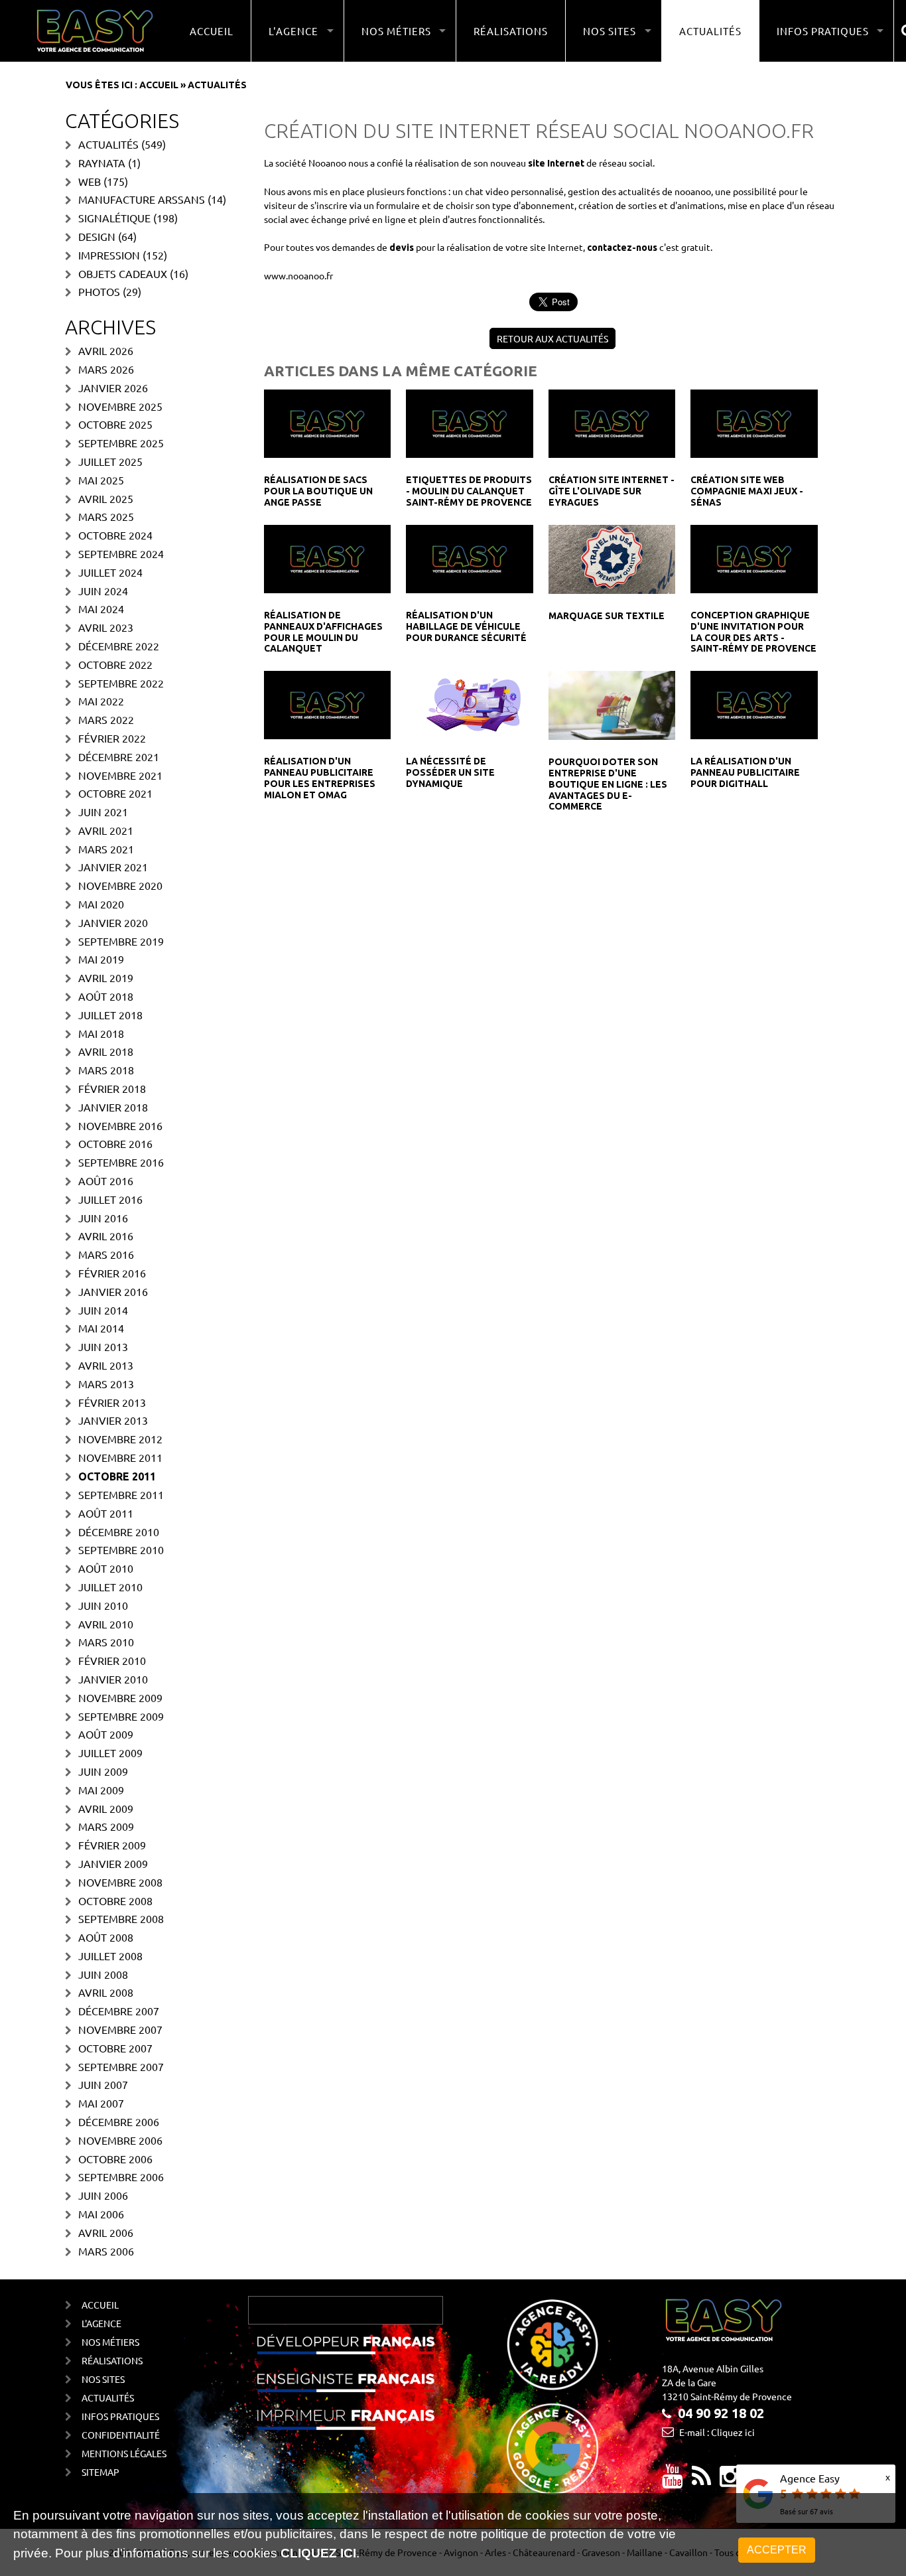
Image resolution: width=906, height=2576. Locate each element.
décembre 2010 (119, 1532)
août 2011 (106, 1513)
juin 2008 (103, 1974)
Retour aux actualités (552, 338)
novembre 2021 (120, 775)
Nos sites (103, 2379)
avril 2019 (106, 977)
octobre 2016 (115, 1143)
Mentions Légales (124, 2453)
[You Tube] (673, 2481)
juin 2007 (103, 2084)
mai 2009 (101, 1790)
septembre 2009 (121, 1716)
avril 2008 (106, 1992)
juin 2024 (103, 591)
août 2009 (106, 1734)
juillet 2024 (110, 572)
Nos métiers (110, 2342)
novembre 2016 (120, 1125)
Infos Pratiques (120, 2416)
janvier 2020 (113, 922)
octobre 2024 (115, 535)
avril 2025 (106, 498)
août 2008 (106, 1937)
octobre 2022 (115, 664)
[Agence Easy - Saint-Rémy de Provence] (95, 31)
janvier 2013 (113, 1420)
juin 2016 (103, 1218)
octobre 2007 (115, 2048)
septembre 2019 (121, 941)
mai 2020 (101, 904)
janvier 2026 (113, 388)
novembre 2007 (120, 2029)
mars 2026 (106, 369)
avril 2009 (106, 1808)
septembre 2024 (121, 553)
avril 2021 (106, 830)
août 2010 (106, 1568)
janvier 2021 (113, 867)
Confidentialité (121, 2435)
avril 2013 (106, 1365)
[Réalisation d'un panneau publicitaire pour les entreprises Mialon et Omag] (327, 703)
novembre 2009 (120, 1697)
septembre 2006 (121, 2177)
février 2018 (112, 1088)
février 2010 (112, 1660)
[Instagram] (730, 2481)
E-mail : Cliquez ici (717, 2432)
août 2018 (106, 996)
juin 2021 (103, 812)
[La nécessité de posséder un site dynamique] (469, 703)
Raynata (102, 163)
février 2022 (112, 738)
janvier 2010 (113, 1679)
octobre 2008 (115, 1900)
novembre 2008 (120, 1882)
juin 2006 (103, 2195)
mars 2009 (106, 1826)
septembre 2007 (121, 2066)
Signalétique (114, 218)
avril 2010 (106, 1624)
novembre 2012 (120, 1439)
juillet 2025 (110, 461)
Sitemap (100, 2472)
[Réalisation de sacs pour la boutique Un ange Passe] (327, 423)
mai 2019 (101, 959)
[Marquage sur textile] (612, 558)
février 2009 (112, 1845)
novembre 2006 (120, 2140)
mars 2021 (106, 849)
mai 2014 (101, 1328)
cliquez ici (318, 2553)
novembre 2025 (120, 406)
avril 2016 (106, 1236)
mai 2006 (101, 2214)
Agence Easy (810, 2478)
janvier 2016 (113, 1291)
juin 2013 (103, 1346)
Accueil (212, 31)
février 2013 (112, 1402)
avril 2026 (106, 350)
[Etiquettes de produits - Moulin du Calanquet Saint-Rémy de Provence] (469, 423)
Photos (99, 291)
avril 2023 (106, 627)
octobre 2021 (115, 793)
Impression (109, 255)
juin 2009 (103, 1771)
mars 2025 (106, 516)
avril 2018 (106, 1051)
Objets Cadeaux (123, 273)
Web (90, 181)
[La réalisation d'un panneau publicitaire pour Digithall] (754, 703)
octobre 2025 (115, 424)
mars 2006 (106, 2251)
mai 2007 (101, 2103)
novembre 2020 (120, 885)
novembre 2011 (120, 1457)
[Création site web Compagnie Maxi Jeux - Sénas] (754, 423)
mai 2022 (101, 701)
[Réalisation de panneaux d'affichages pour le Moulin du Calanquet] (327, 557)
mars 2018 (106, 1070)
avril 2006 (106, 2232)
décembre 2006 (119, 2121)
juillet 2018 (110, 1015)
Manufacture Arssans (142, 199)
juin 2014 (103, 1310)
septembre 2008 (121, 1918)
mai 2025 (101, 480)
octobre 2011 (117, 1476)
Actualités (710, 31)
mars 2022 (106, 719)
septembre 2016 (121, 1162)
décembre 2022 (119, 646)
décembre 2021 (119, 756)
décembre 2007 (119, 2011)
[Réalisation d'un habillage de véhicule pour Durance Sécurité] (469, 557)
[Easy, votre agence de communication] (701, 2481)
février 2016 (112, 1273)
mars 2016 (106, 1254)
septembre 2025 (121, 443)
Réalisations (511, 31)
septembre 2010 (121, 1549)
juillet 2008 (110, 1956)
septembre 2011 (121, 1494)
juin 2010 (103, 1605)
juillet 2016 (110, 1199)
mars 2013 (106, 1384)
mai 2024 (101, 608)
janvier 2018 (113, 1107)
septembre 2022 (121, 683)
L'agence (101, 2323)
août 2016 (106, 1181)
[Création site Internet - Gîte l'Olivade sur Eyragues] (612, 423)
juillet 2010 (110, 1587)
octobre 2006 (115, 2159)
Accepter (777, 2550)
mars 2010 (106, 1642)
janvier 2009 (113, 1863)
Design (97, 236)
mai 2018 (101, 1033)
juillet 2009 (110, 1753)
